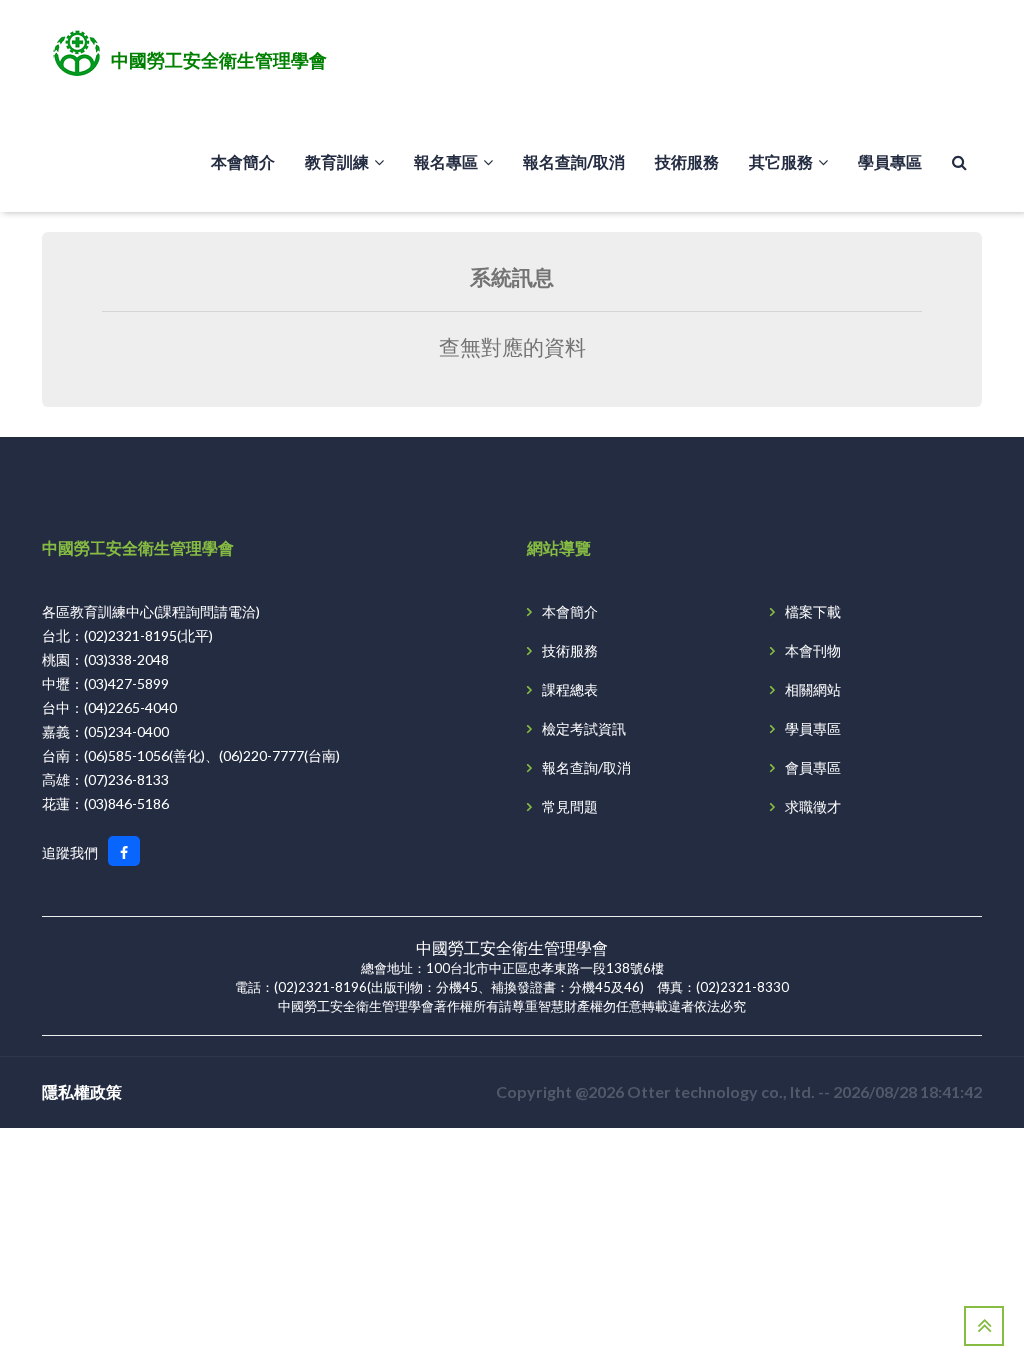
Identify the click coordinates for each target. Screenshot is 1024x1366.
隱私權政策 (82, 1091)
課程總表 (570, 689)
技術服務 (687, 161)
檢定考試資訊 (584, 728)
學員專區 (890, 161)
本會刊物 (813, 650)
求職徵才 (813, 806)
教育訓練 (337, 161)
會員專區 (813, 767)
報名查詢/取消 (574, 161)
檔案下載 (813, 611)
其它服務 (781, 161)
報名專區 (446, 161)
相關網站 (813, 689)
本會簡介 (243, 161)
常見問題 (570, 806)
